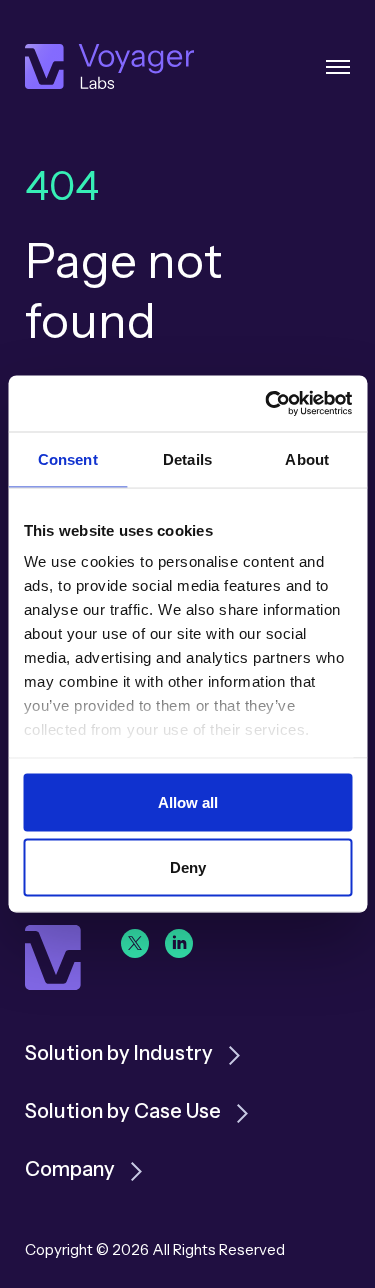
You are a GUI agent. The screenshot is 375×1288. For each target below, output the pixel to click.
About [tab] (307, 458)
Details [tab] (187, 458)
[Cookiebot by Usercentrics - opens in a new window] (267, 404)
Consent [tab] (68, 458)
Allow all (188, 801)
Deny (188, 867)
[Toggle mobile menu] (338, 67)
